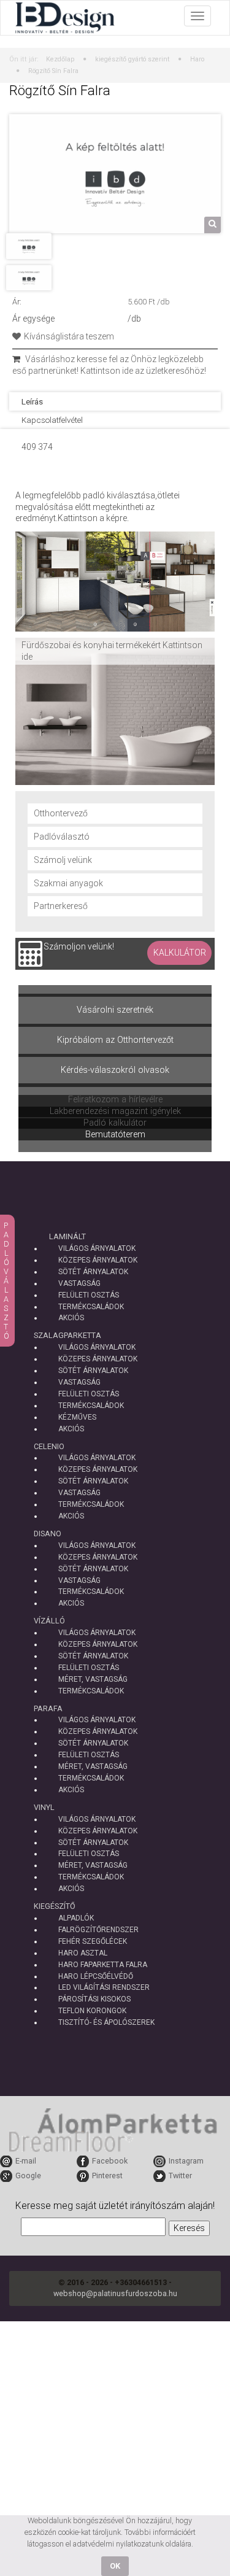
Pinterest (107, 2176)
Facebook (110, 2161)
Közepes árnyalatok (98, 1260)
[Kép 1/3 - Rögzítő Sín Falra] (115, 173)
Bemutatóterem (115, 1135)
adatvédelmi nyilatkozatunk (118, 2544)
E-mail (26, 2161)
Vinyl (44, 1807)
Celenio (49, 1446)
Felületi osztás (89, 1295)
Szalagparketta (67, 1335)
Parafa (48, 1708)
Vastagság (79, 1283)
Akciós (71, 1318)
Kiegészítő (55, 1906)
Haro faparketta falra (103, 1965)
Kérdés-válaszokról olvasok (115, 1070)
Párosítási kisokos (94, 1999)
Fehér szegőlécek (93, 1941)
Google (28, 2176)
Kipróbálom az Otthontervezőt (115, 1040)
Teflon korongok (92, 2011)
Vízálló (49, 1621)
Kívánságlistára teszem (69, 336)
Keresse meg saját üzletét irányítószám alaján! (115, 2206)
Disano (48, 1534)
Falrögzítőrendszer (98, 1930)
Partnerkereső (61, 906)
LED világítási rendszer (104, 1987)
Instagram (186, 2161)
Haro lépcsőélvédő (96, 1976)
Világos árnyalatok (97, 1248)
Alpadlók (76, 1918)
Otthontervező (61, 813)
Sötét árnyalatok (93, 1272)
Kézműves (77, 1417)
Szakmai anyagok (68, 883)
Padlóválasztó (62, 837)
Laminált (67, 1236)
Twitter (180, 2176)
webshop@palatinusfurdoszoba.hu (115, 2293)
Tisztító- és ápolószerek (106, 2022)
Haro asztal (83, 1953)
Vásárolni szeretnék (115, 1010)
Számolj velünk (63, 860)
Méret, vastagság (93, 1679)
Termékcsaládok (91, 1307)
